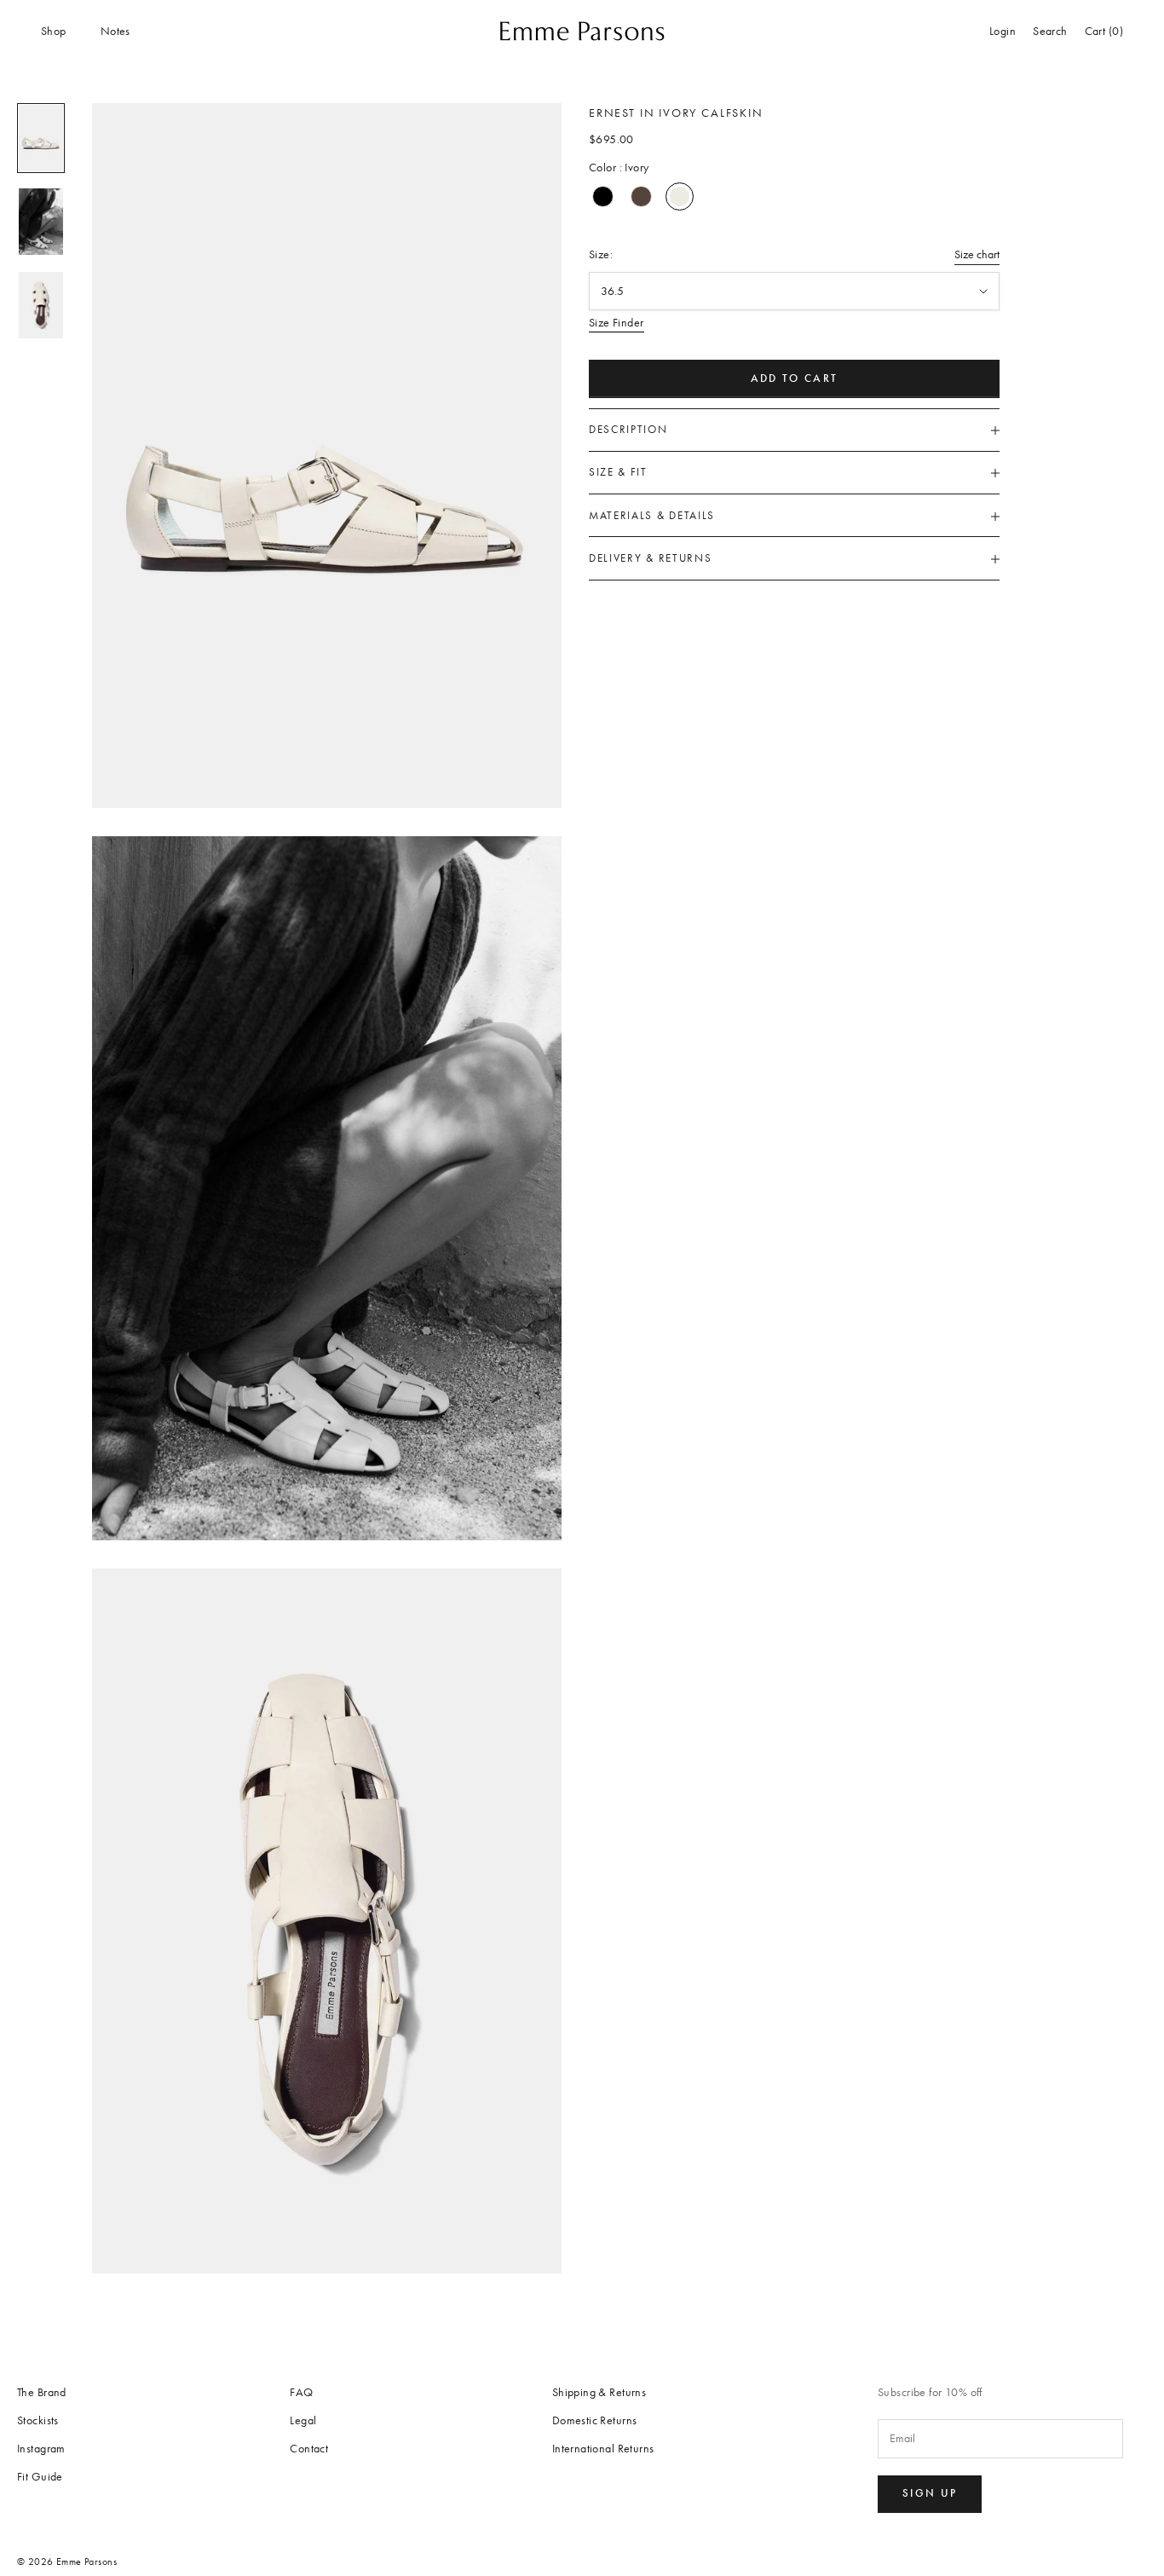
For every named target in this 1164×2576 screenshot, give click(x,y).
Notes (115, 31)
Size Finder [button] (617, 323)
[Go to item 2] (41, 222)
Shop (54, 31)
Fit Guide (40, 2477)
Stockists (38, 2420)
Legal (303, 2420)
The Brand (42, 2392)
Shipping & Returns (599, 2392)
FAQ (301, 2392)
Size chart (977, 255)
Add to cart (795, 379)
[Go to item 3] (41, 305)
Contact (309, 2449)
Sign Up (930, 2493)
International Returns (603, 2449)
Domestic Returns (595, 2420)
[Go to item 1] (41, 138)
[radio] (603, 196)
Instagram (41, 2449)
